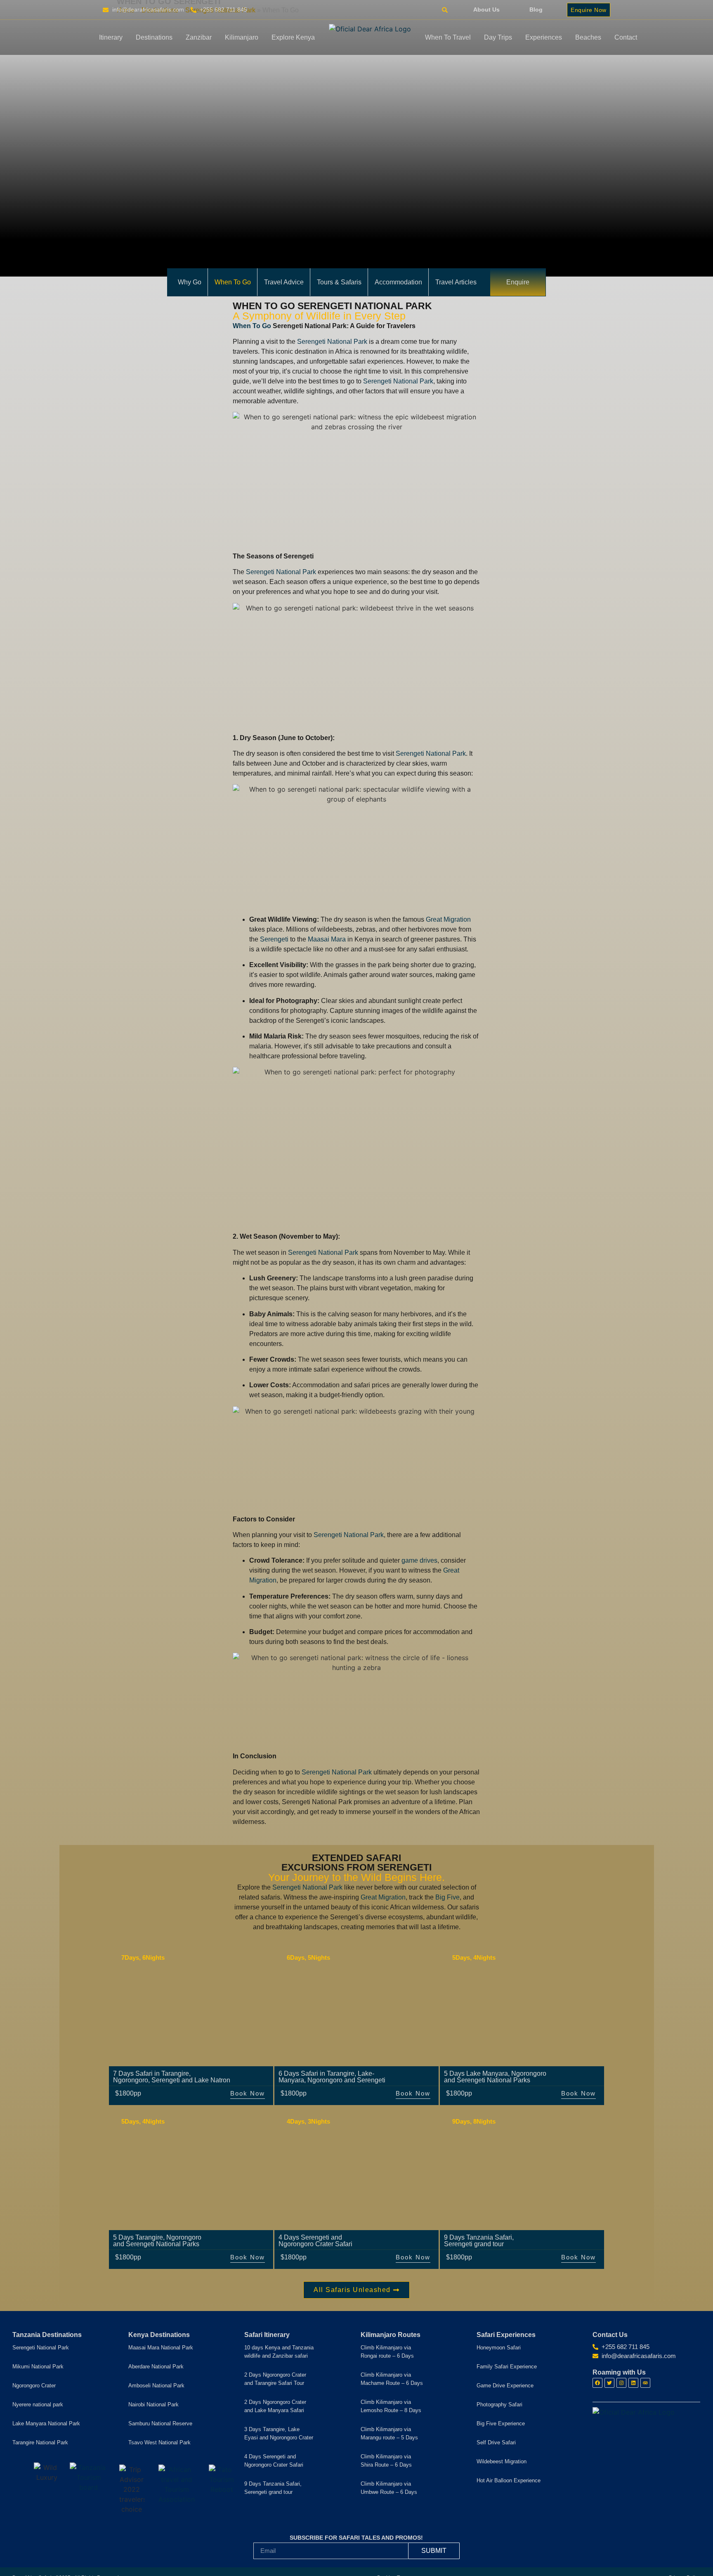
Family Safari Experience (507, 2367)
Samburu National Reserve (160, 2423)
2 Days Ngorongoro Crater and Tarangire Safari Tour (275, 2379)
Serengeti (274, 939)
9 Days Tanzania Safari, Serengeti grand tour (273, 2488)
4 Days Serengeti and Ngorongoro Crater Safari (274, 2461)
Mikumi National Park (38, 2367)
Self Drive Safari (496, 2442)
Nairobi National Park (153, 2405)
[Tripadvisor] (645, 2383)
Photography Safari (499, 2405)
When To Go (252, 326)
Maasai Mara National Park (161, 2348)
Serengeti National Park (332, 342)
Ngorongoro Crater (34, 2386)
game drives (419, 1560)
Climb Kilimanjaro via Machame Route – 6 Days (392, 2379)
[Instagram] (621, 2383)
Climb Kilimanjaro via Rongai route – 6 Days (387, 2352)
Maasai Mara (327, 939)
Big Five (447, 1897)
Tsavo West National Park (159, 2442)
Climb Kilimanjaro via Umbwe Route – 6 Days (389, 2488)
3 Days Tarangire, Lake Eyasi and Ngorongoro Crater (279, 2433)
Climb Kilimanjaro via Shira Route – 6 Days (386, 2461)
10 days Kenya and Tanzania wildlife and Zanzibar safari (279, 2352)
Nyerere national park (38, 2405)
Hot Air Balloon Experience (509, 2480)
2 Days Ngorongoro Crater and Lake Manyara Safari (275, 2406)
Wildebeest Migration (502, 2461)
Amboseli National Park (156, 2386)
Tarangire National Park (40, 2442)
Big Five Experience (501, 2423)
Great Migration (448, 919)
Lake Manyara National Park (46, 2423)
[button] (445, 10)
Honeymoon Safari (499, 2348)
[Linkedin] (633, 2383)
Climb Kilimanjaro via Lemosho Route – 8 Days (391, 2406)
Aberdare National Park (156, 2367)
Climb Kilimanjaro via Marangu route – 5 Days (389, 2433)
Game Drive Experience (505, 2386)
